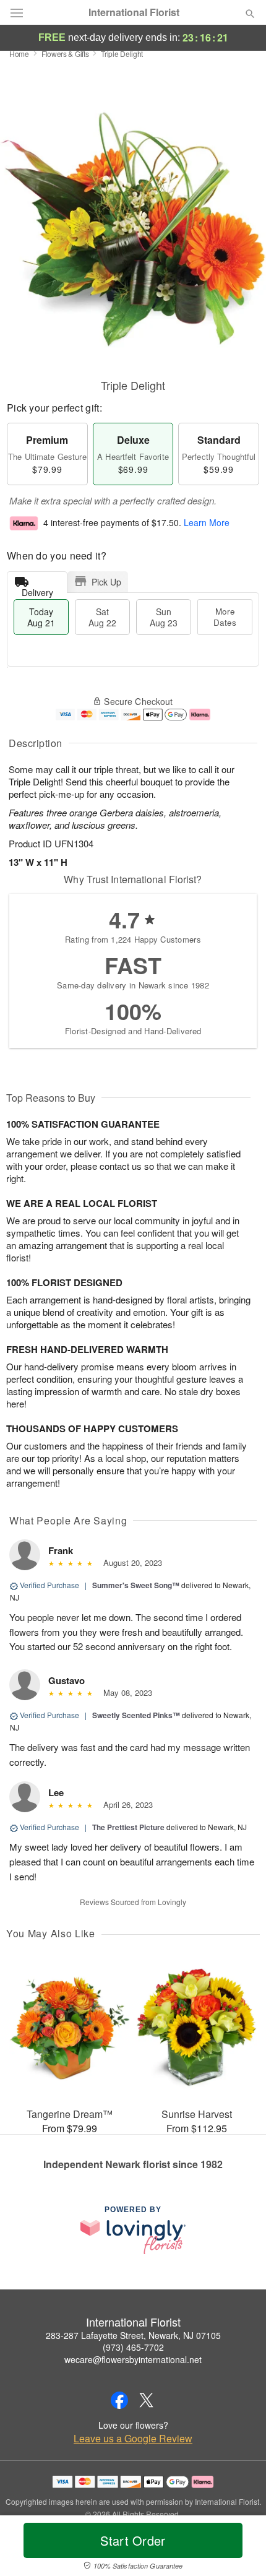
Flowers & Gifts (65, 54)
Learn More (207, 523)
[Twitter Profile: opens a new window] (147, 2400)
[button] (240, 2548)
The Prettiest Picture (128, 1827)
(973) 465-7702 (133, 2347)
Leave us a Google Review (133, 2439)
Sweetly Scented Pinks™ (136, 1715)
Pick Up (106, 582)
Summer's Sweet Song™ (136, 1585)
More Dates (225, 617)
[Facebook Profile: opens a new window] (119, 2400)
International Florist (134, 12)
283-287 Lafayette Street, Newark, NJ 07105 (133, 2335)
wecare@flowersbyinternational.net (133, 2359)
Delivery (37, 590)
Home (19, 54)
